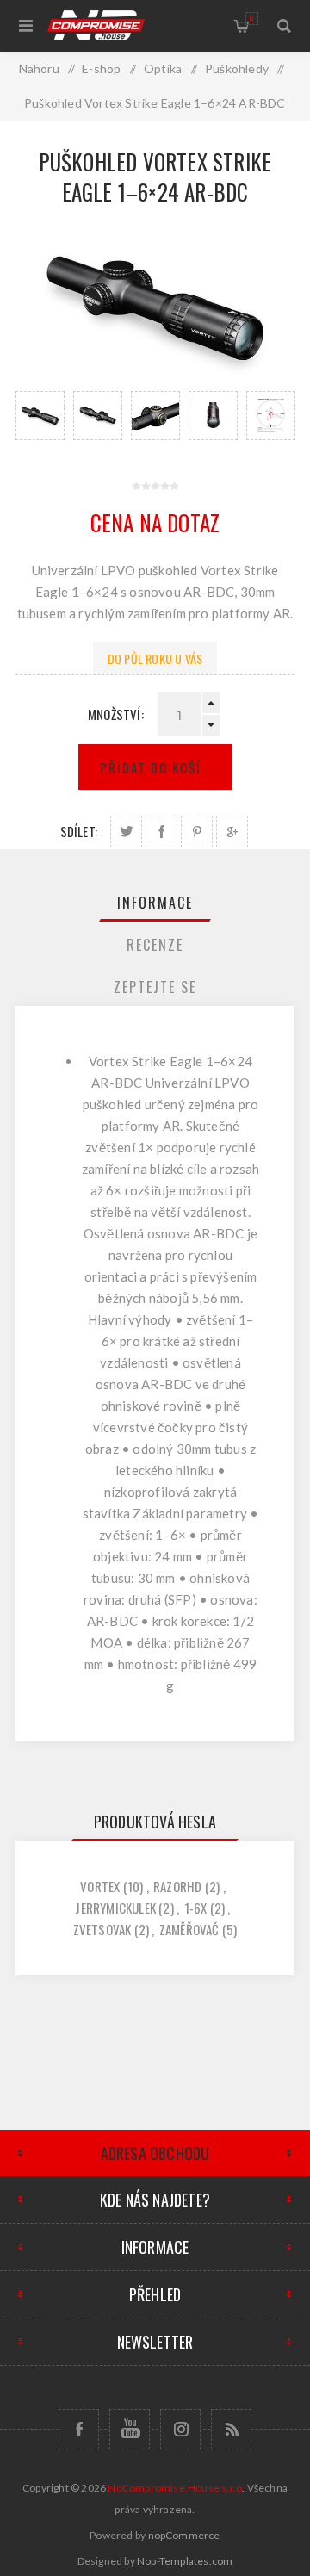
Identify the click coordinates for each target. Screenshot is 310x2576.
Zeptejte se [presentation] (155, 987)
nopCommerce (184, 2535)
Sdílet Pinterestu (197, 832)
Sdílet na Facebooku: (161, 832)
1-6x (196, 1908)
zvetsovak (102, 1929)
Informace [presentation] (155, 903)
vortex (100, 1886)
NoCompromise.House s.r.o (175, 2488)
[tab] (155, 903)
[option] (40, 416)
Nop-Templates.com (185, 2561)
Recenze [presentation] (155, 945)
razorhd (177, 1886)
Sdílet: (79, 831)
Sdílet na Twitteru (126, 832)
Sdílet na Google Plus (232, 832)
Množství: (116, 714)
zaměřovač (189, 1929)
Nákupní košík (252, 18)
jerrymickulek (115, 1908)
